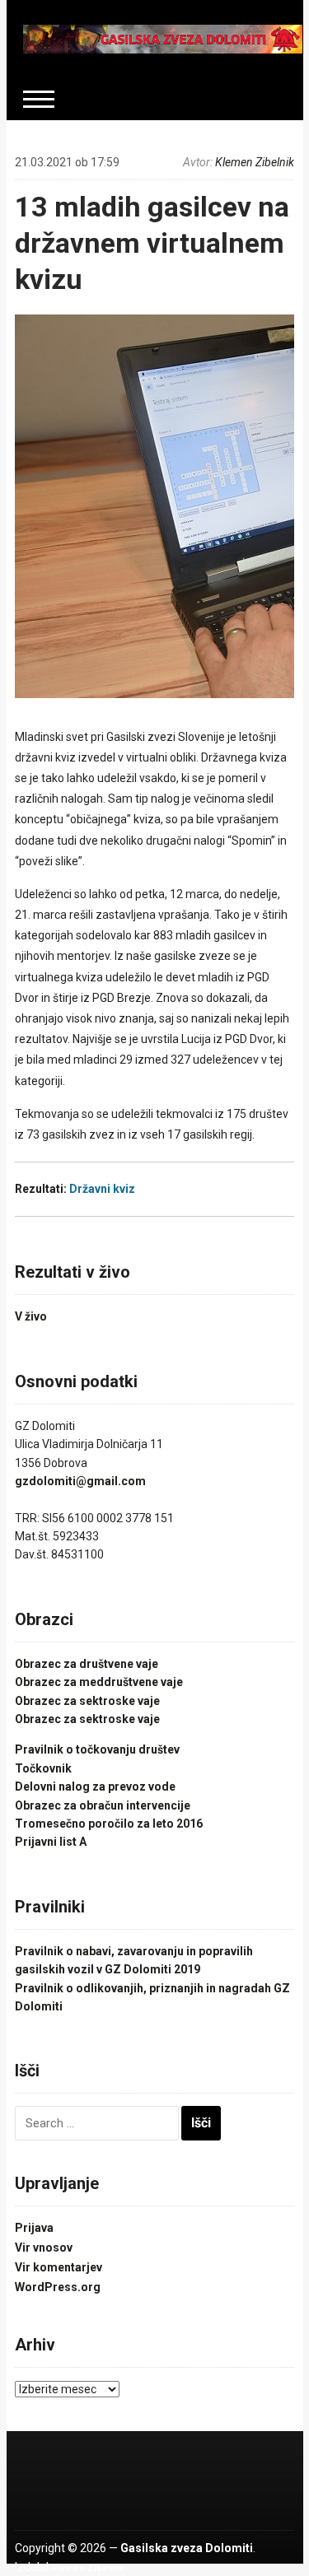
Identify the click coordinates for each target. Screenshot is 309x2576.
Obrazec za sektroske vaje (87, 1701)
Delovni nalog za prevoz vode (95, 1786)
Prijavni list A (51, 1842)
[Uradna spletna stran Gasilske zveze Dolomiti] (163, 38)
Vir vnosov (44, 2248)
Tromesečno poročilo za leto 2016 (109, 1824)
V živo (31, 1316)
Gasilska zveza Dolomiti (187, 2548)
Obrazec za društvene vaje (87, 1664)
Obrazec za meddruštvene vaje (99, 1682)
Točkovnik (43, 1768)
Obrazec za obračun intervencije (103, 1805)
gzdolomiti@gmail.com (80, 1481)
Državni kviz (102, 1189)
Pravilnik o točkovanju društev (97, 1749)
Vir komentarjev (59, 2267)
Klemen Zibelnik (255, 162)
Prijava (34, 2228)
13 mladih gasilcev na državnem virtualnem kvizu (152, 243)
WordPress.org (58, 2287)
